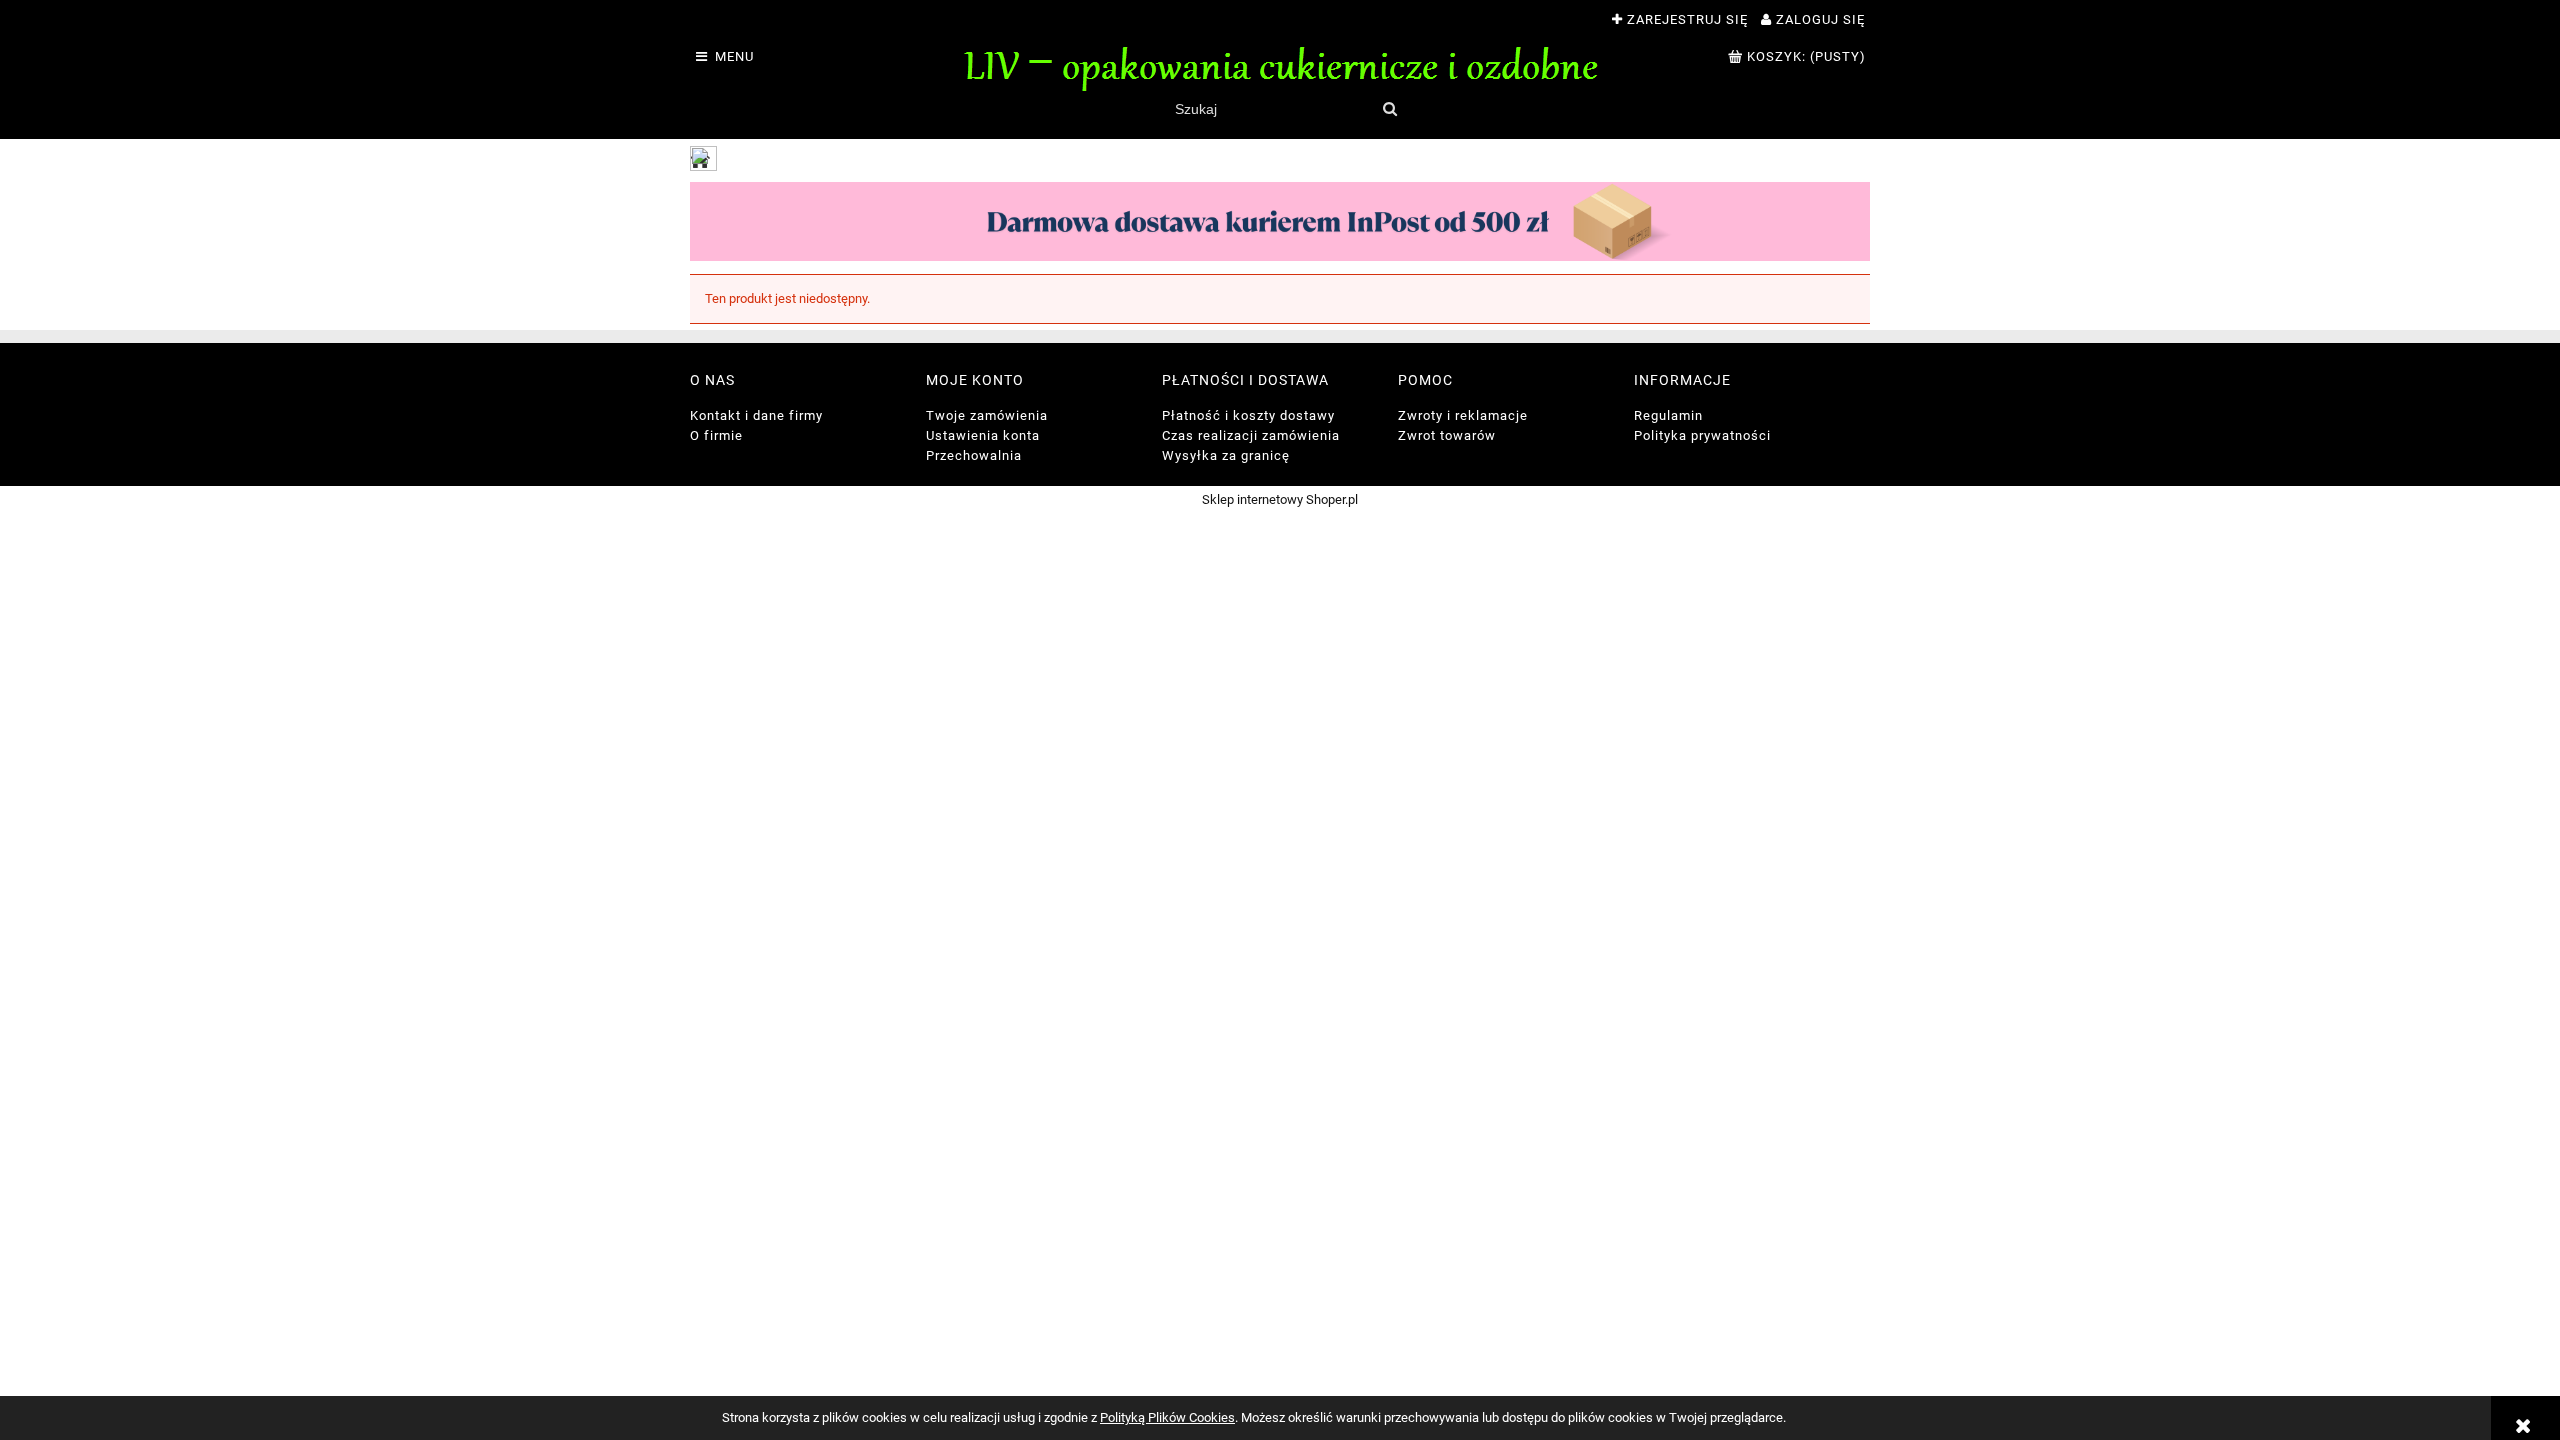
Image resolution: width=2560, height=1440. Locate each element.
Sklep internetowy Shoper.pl (1280, 499)
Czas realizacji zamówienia (1251, 435)
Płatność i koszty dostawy (1248, 415)
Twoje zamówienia (987, 415)
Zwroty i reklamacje (1463, 415)
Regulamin (1668, 415)
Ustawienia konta (983, 435)
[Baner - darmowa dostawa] (1280, 220)
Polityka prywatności (1702, 435)
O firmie (716, 435)
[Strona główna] (1280, 66)
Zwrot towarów (1447, 435)
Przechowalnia (974, 455)
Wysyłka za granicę (1226, 455)
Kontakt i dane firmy (756, 415)
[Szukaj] (1389, 109)
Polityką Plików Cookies (1167, 1417)
